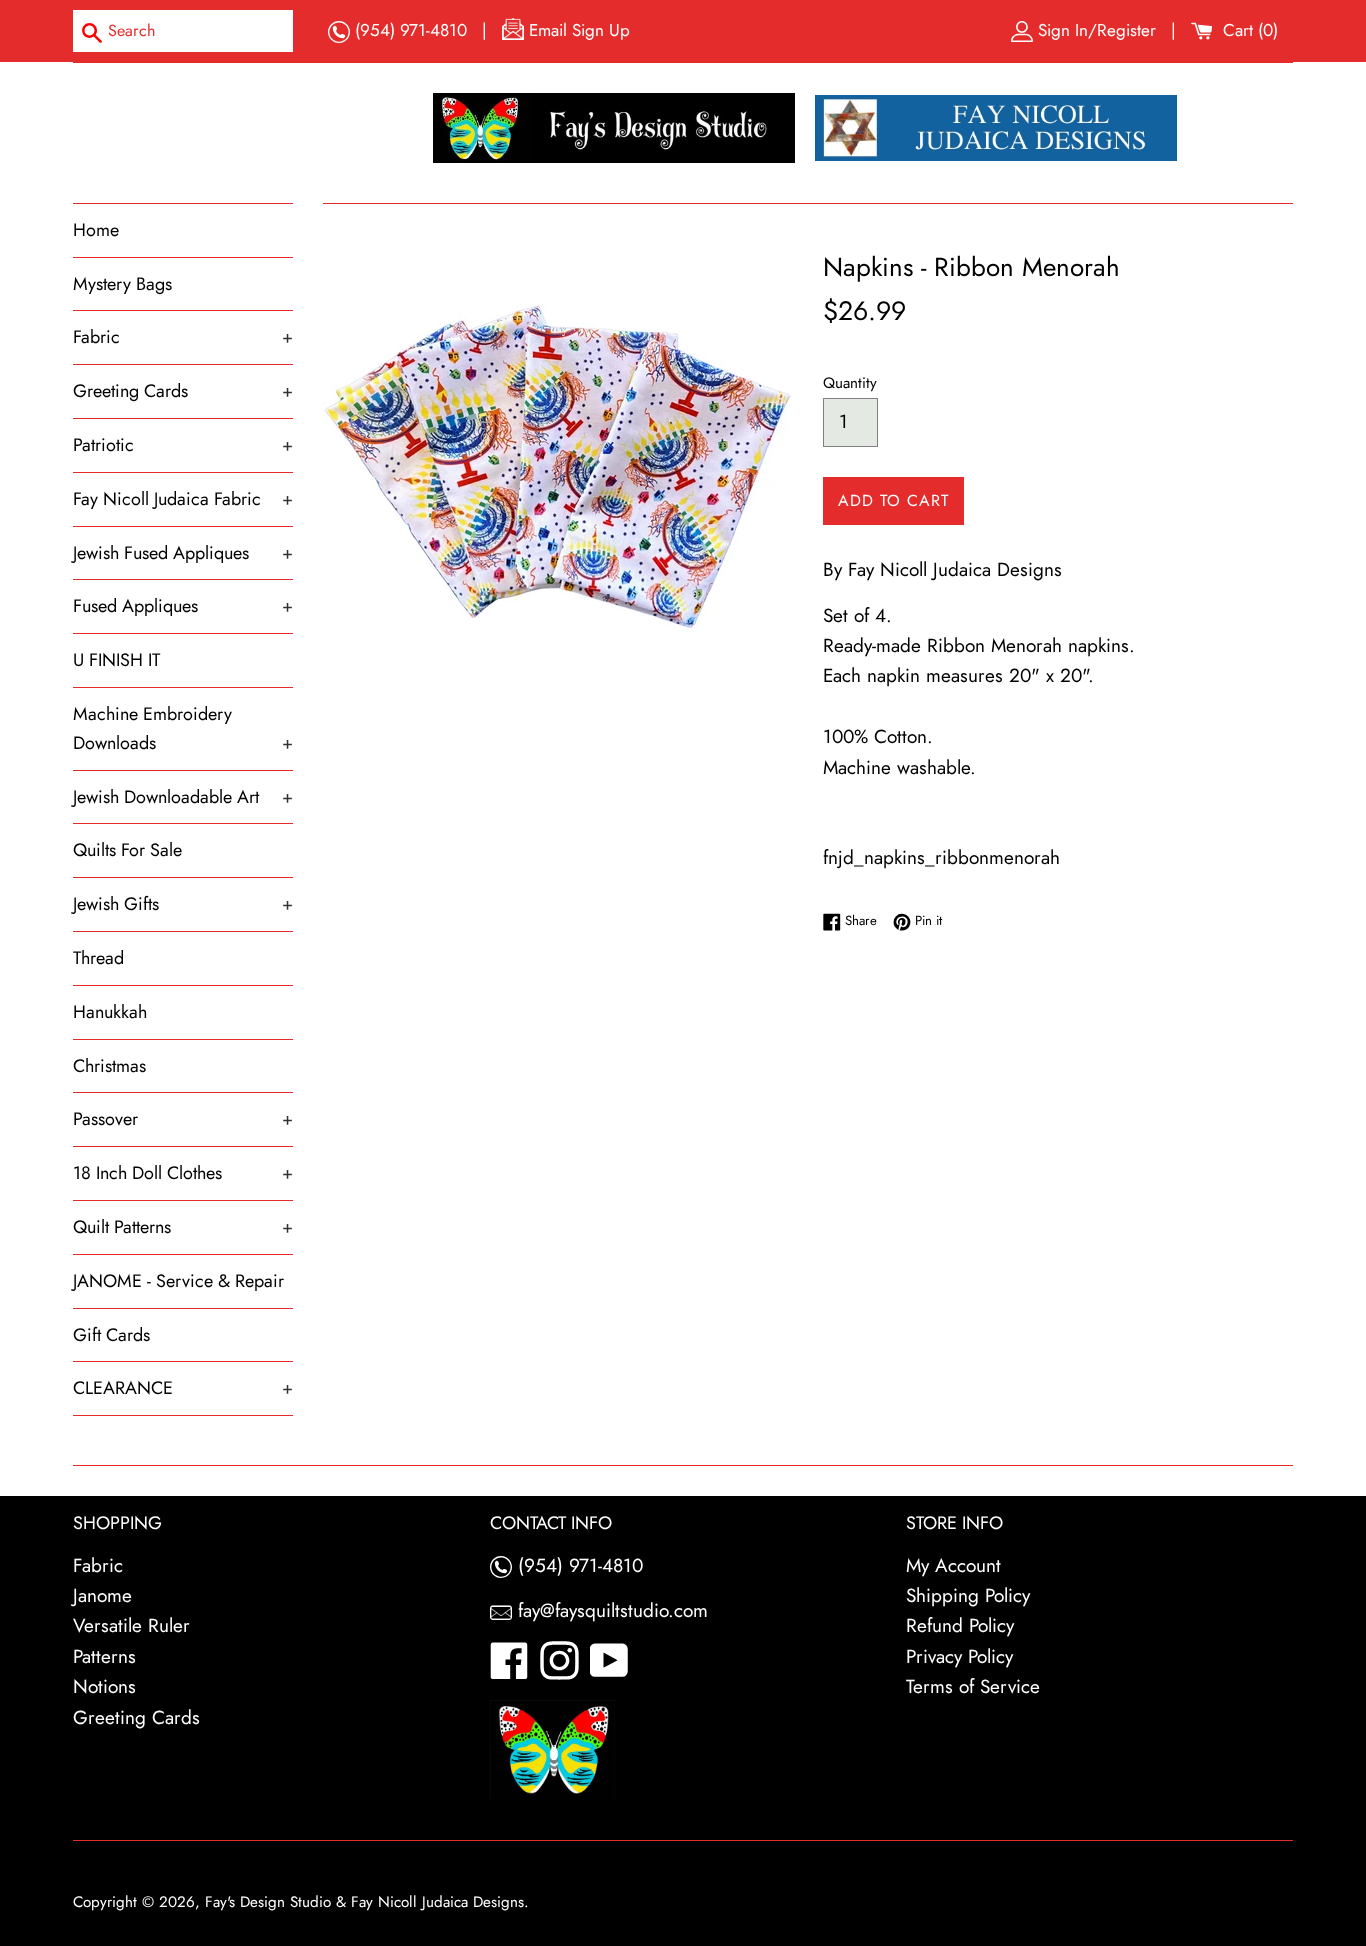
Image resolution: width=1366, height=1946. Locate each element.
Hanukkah (110, 1012)
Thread (98, 958)
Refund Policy (960, 1625)
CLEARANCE (183, 1388)
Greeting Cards (183, 391)
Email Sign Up (577, 30)
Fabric (183, 337)
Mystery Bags (122, 284)
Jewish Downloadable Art (183, 797)
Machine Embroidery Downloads (183, 728)
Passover (183, 1119)
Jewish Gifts (183, 904)
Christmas (109, 1066)
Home (96, 230)
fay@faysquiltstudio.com (610, 1610)
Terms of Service (973, 1686)
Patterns (104, 1656)
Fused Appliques (183, 606)
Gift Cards (111, 1335)
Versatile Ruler (131, 1625)
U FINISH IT (116, 660)
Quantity (850, 383)
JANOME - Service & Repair (178, 1281)
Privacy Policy (959, 1656)
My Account (953, 1565)
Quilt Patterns (183, 1227)
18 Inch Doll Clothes (183, 1173)
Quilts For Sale (127, 850)
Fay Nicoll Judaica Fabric (183, 499)
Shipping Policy (968, 1595)
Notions (104, 1686)
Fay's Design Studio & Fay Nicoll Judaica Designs (364, 1902)
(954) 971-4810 (408, 30)
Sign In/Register (1097, 30)
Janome (102, 1595)
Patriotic (183, 445)
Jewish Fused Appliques (183, 553)
